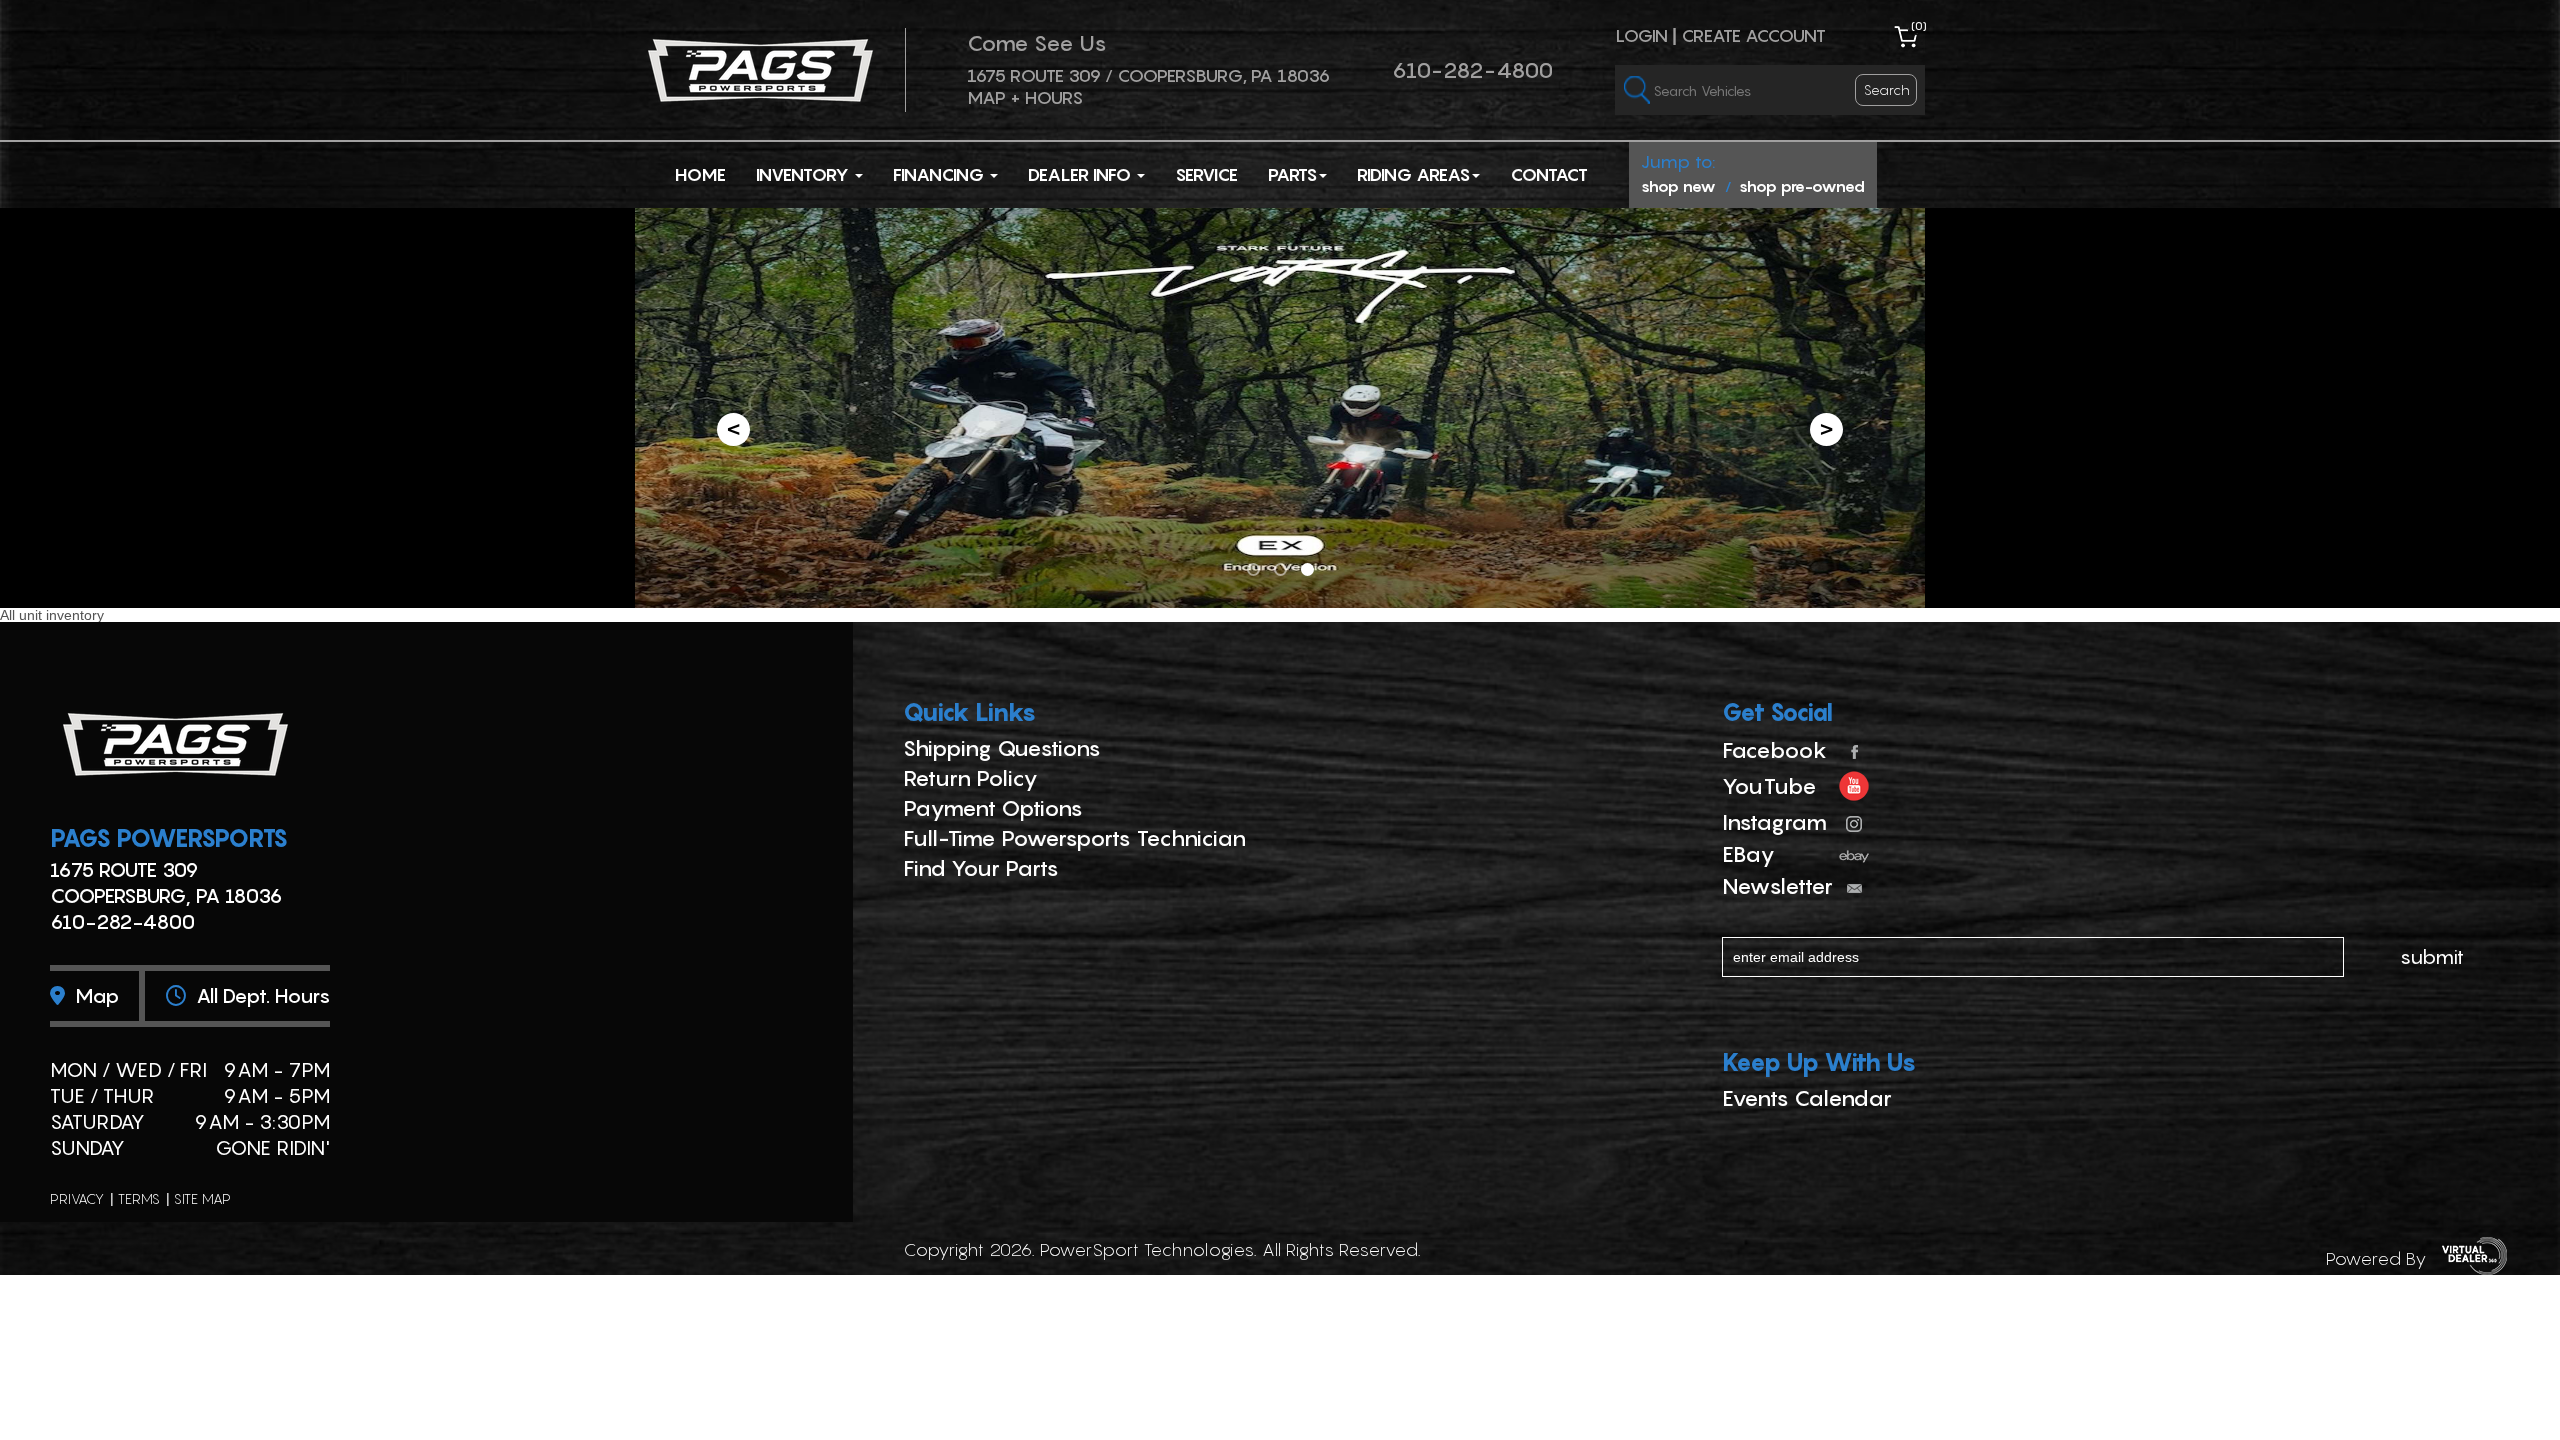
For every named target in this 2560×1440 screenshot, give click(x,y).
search (1887, 89)
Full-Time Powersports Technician (1074, 838)
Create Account (1753, 35)
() (1919, 25)
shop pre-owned (1802, 186)
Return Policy (970, 778)
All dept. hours (260, 996)
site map (202, 1198)
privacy (77, 1198)
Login (1641, 35)
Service (1206, 174)
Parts (1292, 174)
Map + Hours (1025, 97)
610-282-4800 (1472, 70)
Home (700, 174)
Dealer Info (1081, 174)
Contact (1549, 174)
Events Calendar (1807, 1098)
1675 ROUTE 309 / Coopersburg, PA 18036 (1148, 75)
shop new (1678, 186)
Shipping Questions (1002, 748)
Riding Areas (1413, 174)
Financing (940, 174)
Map (94, 996)
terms (139, 1198)
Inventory (804, 174)
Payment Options (993, 808)
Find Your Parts (981, 868)
